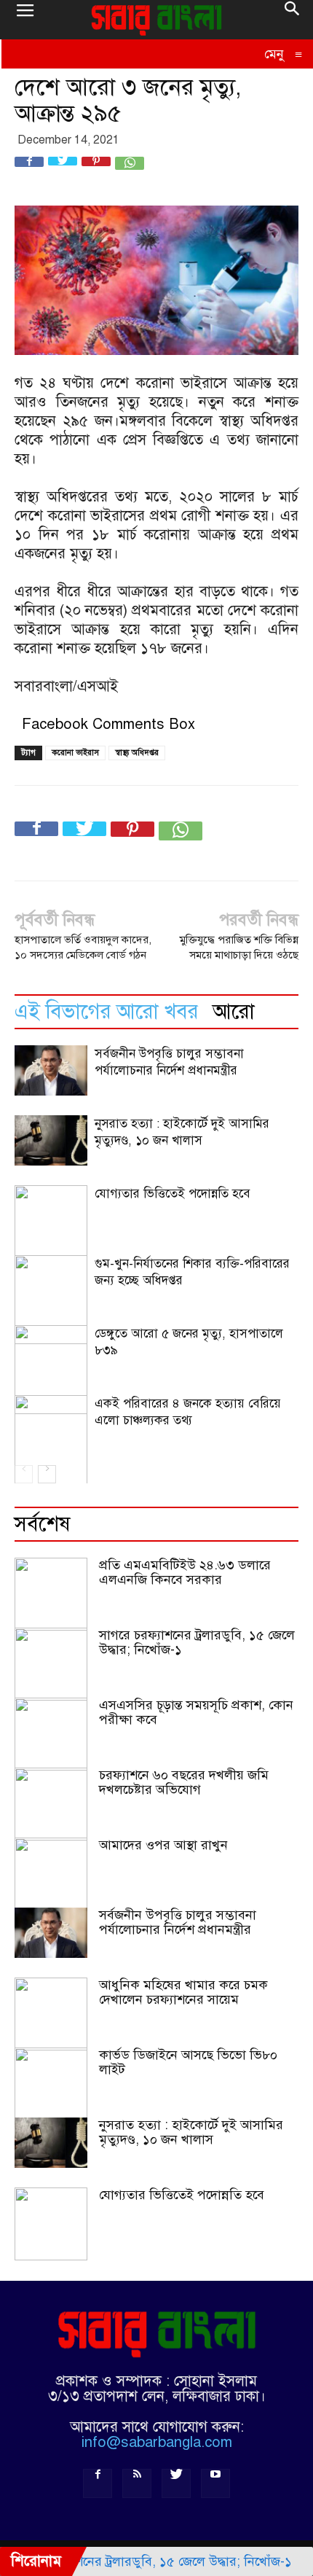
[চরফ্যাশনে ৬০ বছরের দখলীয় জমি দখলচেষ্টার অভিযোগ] (51, 1804)
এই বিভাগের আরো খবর (106, 1011)
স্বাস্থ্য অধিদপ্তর (137, 753)
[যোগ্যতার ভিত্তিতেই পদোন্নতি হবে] (51, 2224)
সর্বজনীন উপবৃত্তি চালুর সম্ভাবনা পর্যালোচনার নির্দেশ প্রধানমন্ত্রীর (178, 1922)
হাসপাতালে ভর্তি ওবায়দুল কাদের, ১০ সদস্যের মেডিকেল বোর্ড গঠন (83, 947)
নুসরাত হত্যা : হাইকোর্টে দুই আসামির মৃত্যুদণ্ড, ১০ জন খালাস (191, 2132)
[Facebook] (98, 2483)
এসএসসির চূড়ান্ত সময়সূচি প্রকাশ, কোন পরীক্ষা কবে (196, 1712)
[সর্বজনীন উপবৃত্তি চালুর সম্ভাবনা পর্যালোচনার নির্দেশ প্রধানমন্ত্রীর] (51, 1070)
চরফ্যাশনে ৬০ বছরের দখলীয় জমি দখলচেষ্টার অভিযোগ (184, 1782)
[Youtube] (215, 2483)
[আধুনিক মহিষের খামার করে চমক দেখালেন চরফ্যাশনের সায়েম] (51, 2014)
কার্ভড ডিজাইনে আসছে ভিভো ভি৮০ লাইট (188, 2062)
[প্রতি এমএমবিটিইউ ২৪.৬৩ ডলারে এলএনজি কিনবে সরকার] (51, 1594)
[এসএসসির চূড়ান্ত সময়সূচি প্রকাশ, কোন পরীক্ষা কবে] (51, 1734)
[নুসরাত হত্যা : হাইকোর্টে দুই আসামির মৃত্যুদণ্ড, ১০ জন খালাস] (51, 1140)
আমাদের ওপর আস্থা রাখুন (163, 1845)
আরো (234, 1011)
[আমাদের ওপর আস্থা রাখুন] (51, 1874)
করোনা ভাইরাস (75, 753)
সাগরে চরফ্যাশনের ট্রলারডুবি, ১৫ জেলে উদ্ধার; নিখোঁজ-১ (197, 1642)
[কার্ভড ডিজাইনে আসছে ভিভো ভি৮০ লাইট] (51, 2084)
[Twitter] (176, 2483)
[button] (293, 20)
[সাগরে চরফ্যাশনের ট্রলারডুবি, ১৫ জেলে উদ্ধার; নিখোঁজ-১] (51, 1664)
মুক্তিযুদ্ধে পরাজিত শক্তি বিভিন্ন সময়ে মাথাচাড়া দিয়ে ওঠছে (239, 947)
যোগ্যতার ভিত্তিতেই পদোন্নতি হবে (173, 1194)
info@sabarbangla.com (157, 2442)
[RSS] (137, 2483)
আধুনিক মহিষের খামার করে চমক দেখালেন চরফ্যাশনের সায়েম (183, 1992)
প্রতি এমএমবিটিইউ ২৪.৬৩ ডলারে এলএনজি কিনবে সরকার (185, 1572)
